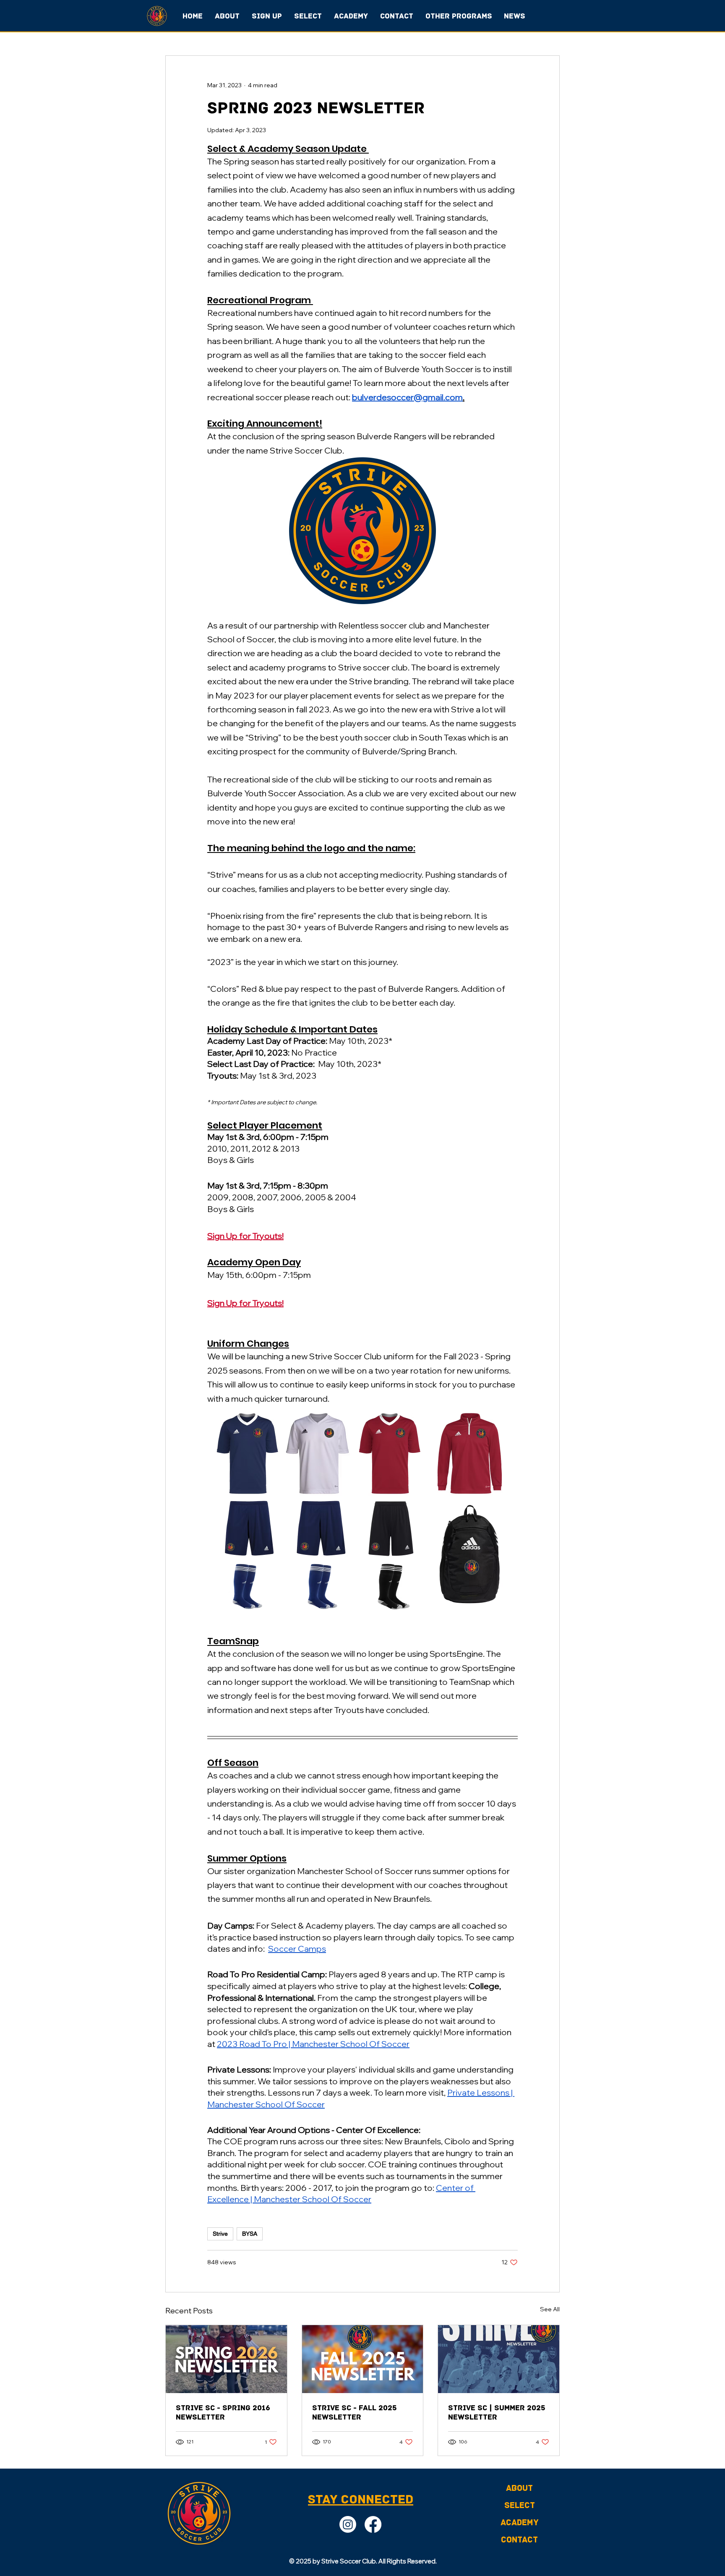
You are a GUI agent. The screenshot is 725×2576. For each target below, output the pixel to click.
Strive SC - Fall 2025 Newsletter (355, 2412)
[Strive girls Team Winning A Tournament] (499, 2359)
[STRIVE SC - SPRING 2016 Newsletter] (226, 2359)
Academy (520, 2523)
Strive (220, 2234)
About (519, 2488)
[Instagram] (348, 2524)
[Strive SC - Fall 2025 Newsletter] (363, 2359)
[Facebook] (373, 2524)
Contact (519, 2540)
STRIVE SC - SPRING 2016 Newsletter (223, 2412)
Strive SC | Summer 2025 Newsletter (497, 2412)
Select (520, 2506)
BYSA (250, 2234)
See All (550, 2309)
